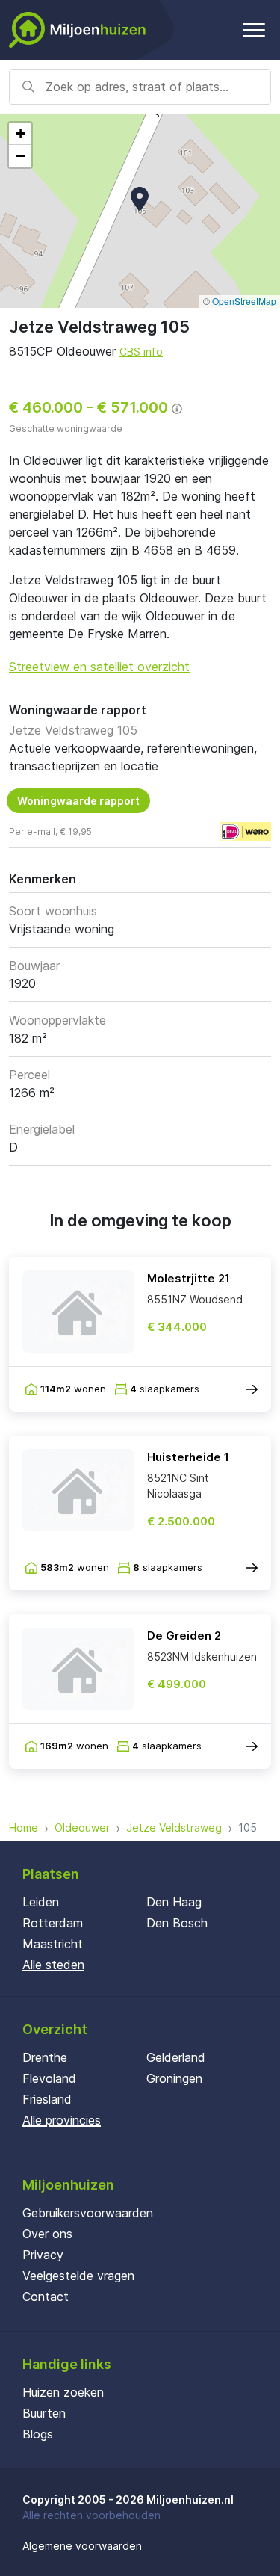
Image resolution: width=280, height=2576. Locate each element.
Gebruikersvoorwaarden (88, 2213)
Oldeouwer (82, 1828)
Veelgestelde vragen (78, 2276)
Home (24, 1828)
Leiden (41, 1902)
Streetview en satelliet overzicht (99, 667)
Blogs (38, 2434)
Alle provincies (62, 2120)
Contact (46, 2297)
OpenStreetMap (244, 301)
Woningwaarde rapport (78, 801)
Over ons (47, 2234)
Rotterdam (53, 1923)
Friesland (47, 2099)
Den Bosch (177, 1923)
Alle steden (53, 1965)
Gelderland (176, 2057)
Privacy (43, 2255)
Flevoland (49, 2078)
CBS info (141, 352)
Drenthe (45, 2057)
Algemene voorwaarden (82, 2546)
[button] (140, 199)
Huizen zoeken (63, 2392)
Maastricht (53, 1944)
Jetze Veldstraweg (174, 1828)
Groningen (174, 2078)
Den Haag (174, 1902)
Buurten (44, 2413)
